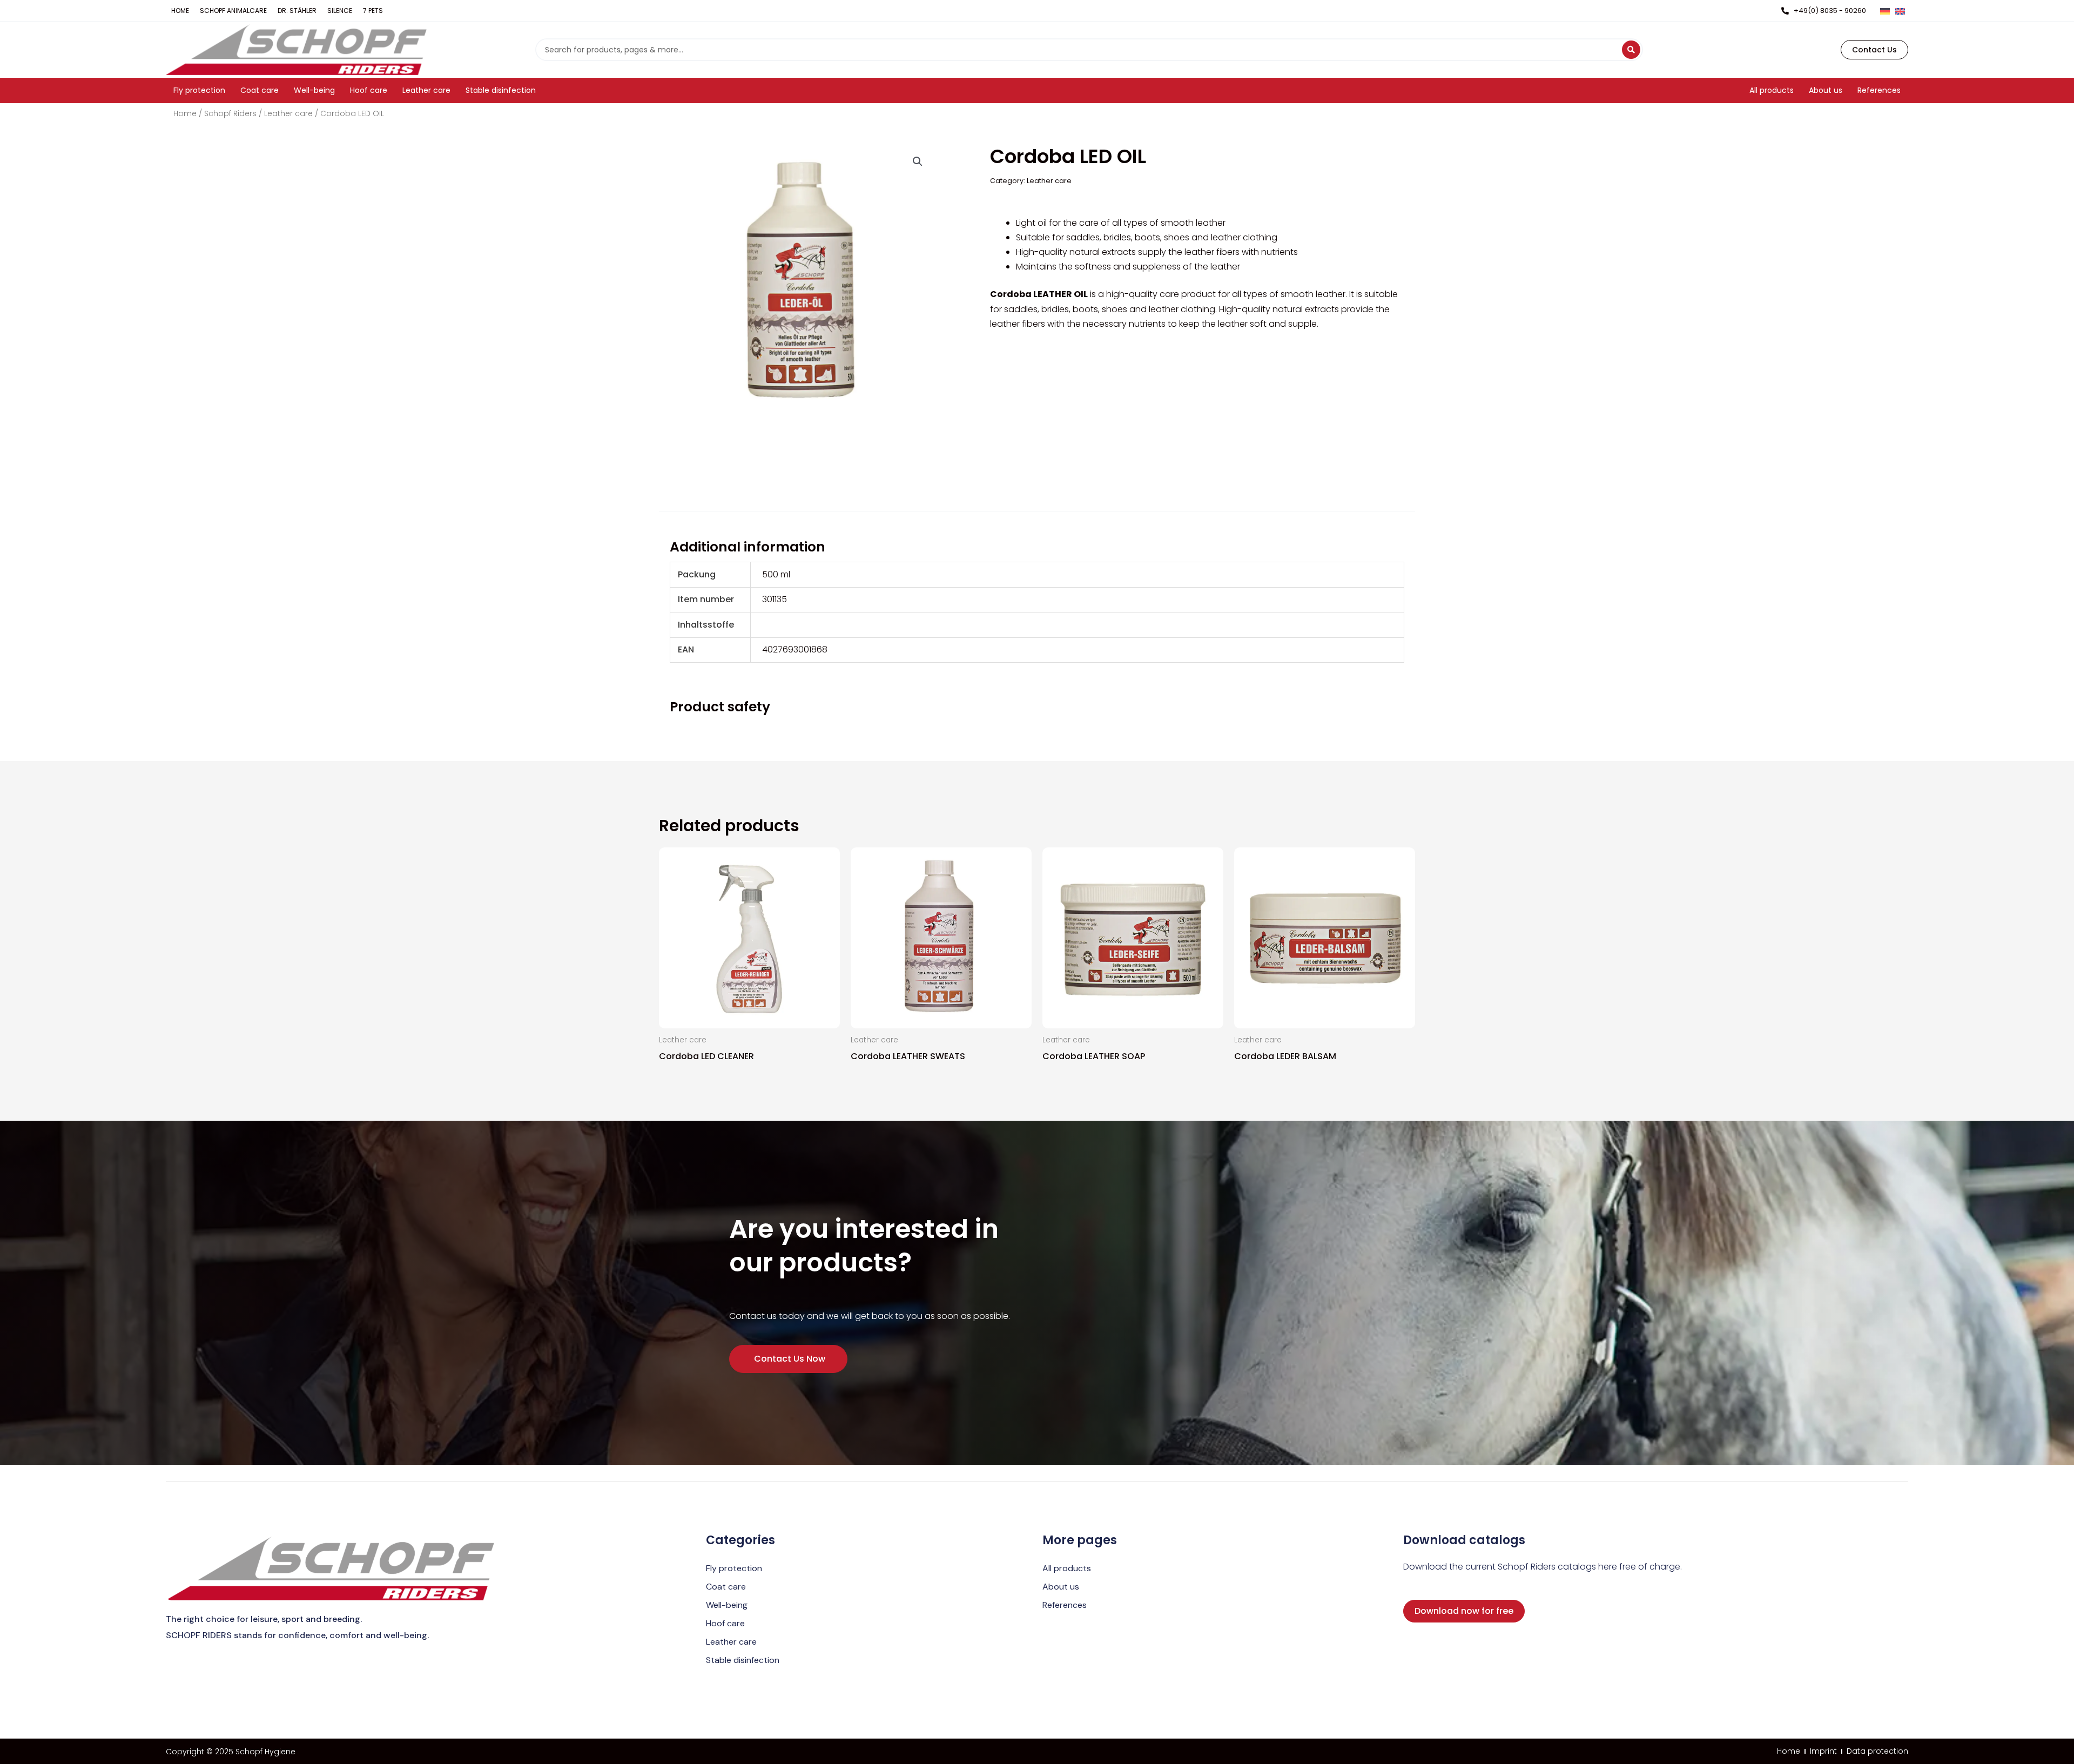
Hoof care (725, 1623)
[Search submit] (1631, 50)
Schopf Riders (230, 114)
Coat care (726, 1587)
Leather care (288, 114)
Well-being (727, 1605)
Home (185, 114)
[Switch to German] (1885, 11)
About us (1061, 1587)
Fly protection (734, 1568)
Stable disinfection (743, 1660)
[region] (1037, 612)
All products (1067, 1568)
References (1065, 1605)
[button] (918, 161)
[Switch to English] (1900, 11)
